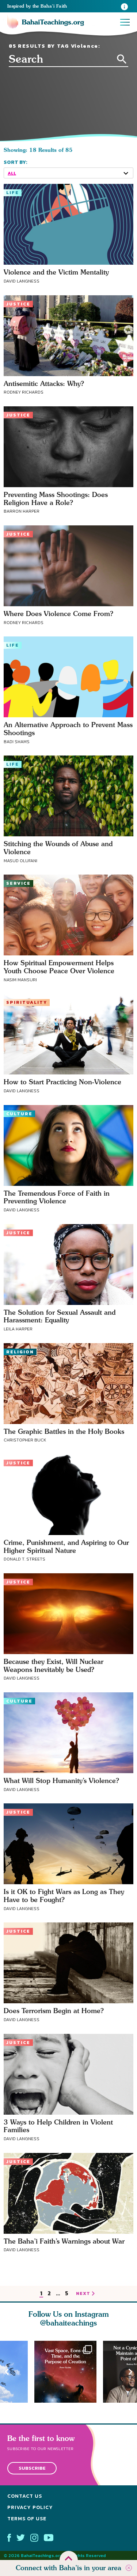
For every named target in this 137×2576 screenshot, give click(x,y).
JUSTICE (18, 304)
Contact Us (25, 2496)
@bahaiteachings (68, 2323)
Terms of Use (27, 2519)
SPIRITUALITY (27, 1002)
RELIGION (20, 1352)
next (83, 2294)
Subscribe (32, 2468)
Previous (7, 2372)
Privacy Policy (30, 2507)
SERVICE (18, 883)
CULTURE (19, 1114)
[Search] (122, 59)
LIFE (13, 193)
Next (130, 2372)
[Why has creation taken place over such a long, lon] (69, 2372)
